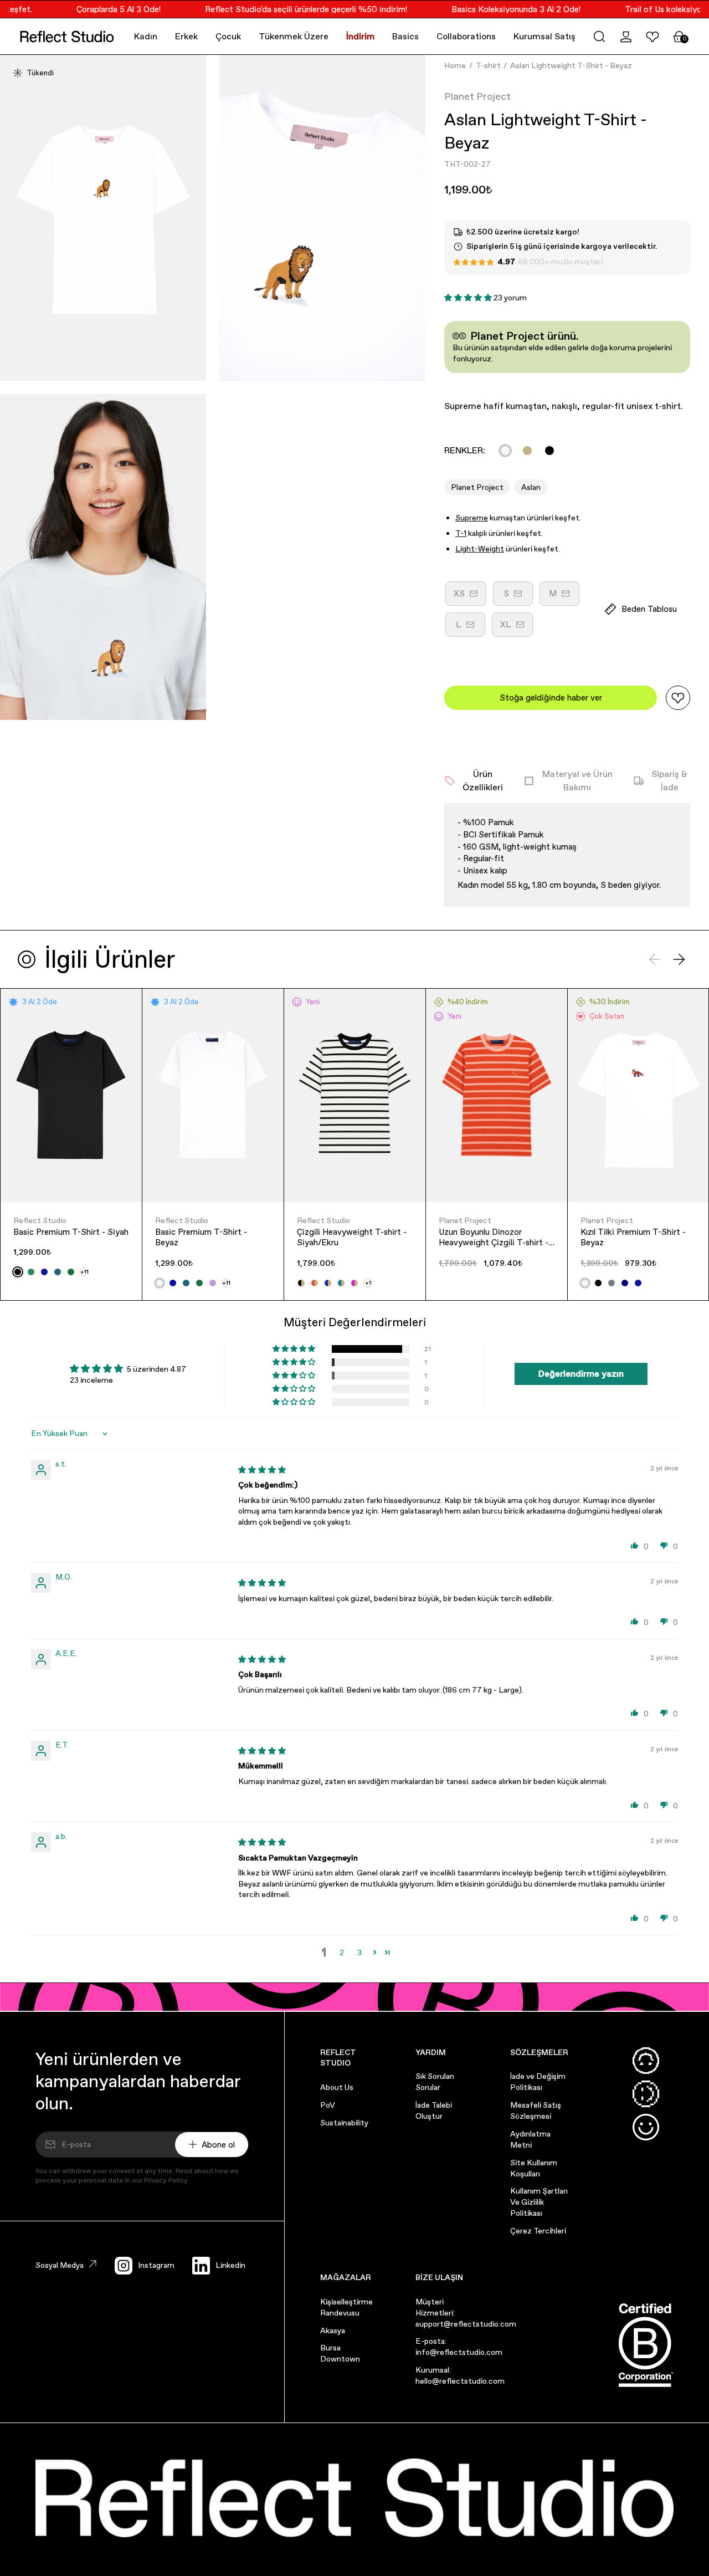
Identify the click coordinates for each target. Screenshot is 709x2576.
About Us (337, 2087)
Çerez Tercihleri (538, 2231)
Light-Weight (480, 549)
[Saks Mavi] (44, 1272)
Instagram (156, 2265)
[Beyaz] (505, 451)
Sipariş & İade (669, 781)
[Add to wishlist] (678, 698)
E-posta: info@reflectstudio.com (459, 2347)
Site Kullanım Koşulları (534, 2168)
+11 (84, 1272)
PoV (328, 2105)
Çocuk (228, 36)
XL (517, 628)
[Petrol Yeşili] (58, 1272)
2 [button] (342, 1953)
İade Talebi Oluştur (434, 2110)
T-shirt (488, 65)
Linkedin (230, 2265)
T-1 (461, 533)
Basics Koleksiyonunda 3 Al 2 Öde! (500, 9)
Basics (405, 36)
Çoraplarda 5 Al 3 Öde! (103, 9)
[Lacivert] (625, 1283)
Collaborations (466, 36)
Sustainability (344, 2123)
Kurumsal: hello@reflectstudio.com (460, 2375)
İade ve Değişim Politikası (538, 2082)
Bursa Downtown (340, 2353)
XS (470, 597)
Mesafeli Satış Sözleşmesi (536, 2110)
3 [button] (359, 1953)
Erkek (186, 36)
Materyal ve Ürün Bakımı (577, 781)
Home (455, 65)
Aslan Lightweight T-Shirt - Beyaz (571, 65)
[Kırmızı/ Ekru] (315, 1283)
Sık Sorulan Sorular (435, 2082)
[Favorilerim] (653, 37)
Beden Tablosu (649, 609)
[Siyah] (549, 451)
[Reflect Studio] (67, 37)
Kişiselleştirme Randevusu (346, 2307)
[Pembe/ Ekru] (354, 1283)
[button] (599, 37)
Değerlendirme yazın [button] (581, 1374)
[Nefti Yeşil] (71, 1272)
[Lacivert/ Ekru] (328, 1283)
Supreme (472, 518)
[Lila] (213, 1283)
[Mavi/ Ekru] (341, 1283)
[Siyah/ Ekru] (301, 1283)
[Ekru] (527, 451)
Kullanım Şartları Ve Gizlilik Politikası (539, 2202)
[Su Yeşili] (31, 1272)
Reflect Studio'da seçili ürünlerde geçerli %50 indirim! (291, 9)
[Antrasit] (612, 1283)
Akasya (333, 2330)
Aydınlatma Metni (530, 2139)
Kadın (146, 36)
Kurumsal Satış (544, 36)
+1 (368, 1283)
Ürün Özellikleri (483, 781)
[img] (262, 1470)
